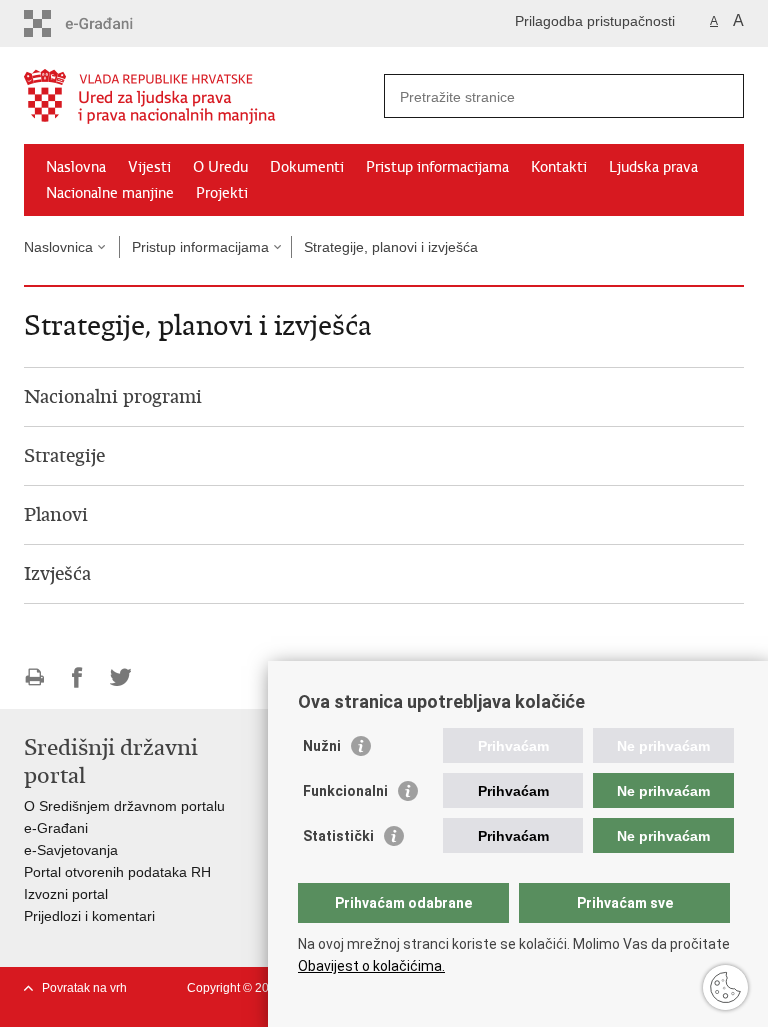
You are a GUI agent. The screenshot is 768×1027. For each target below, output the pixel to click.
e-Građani (56, 828)
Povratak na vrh (84, 988)
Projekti (222, 193)
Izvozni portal (66, 894)
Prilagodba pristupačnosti (595, 21)
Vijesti (149, 167)
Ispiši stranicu (34, 677)
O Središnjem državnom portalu (124, 806)
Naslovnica (58, 247)
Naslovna (76, 167)
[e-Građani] (109, 23)
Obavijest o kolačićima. (371, 966)
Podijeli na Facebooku (77, 677)
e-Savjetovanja (71, 850)
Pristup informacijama (437, 167)
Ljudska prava (653, 167)
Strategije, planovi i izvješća (391, 247)
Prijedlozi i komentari (89, 916)
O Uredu (220, 167)
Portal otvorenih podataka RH (117, 872)
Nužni (322, 746)
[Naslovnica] (204, 96)
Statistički (338, 836)
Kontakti (559, 167)
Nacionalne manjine (110, 193)
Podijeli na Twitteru (120, 677)
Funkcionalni (345, 791)
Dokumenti (307, 167)
